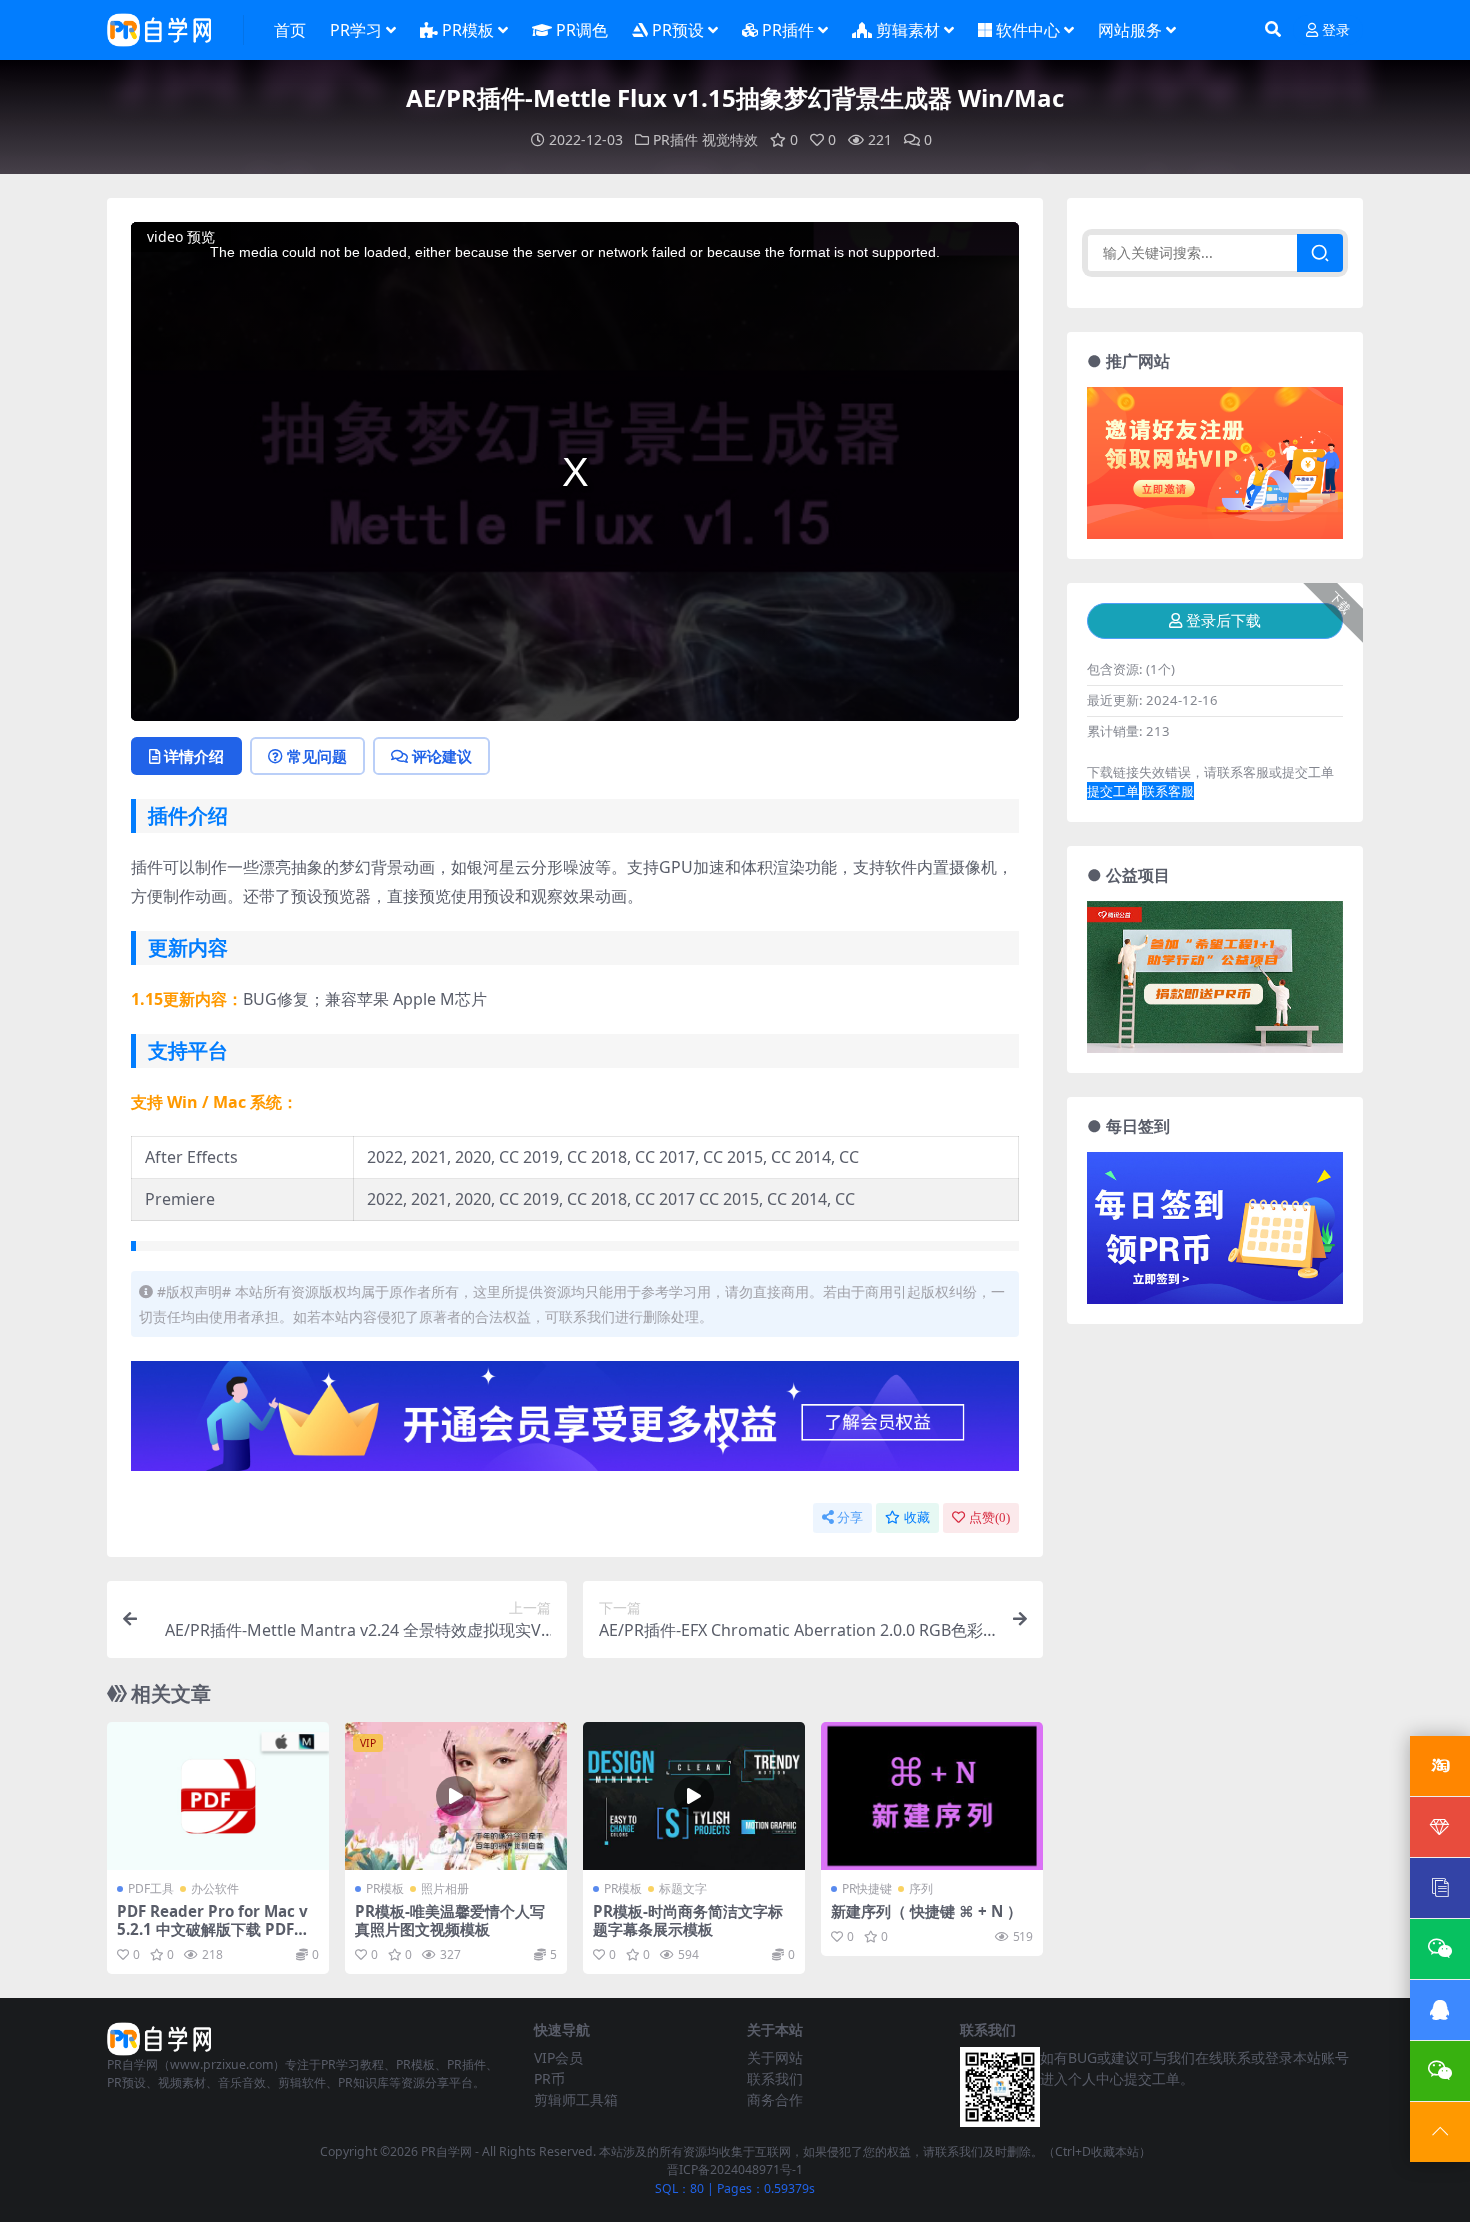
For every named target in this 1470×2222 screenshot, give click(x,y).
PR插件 (788, 30)
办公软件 (215, 1888)
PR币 (549, 2078)
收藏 (917, 1517)
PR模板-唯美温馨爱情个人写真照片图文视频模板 (450, 1920)
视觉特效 (730, 139)
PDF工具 (151, 1888)
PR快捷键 (867, 1888)
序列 (921, 1888)
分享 (850, 1517)
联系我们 (775, 2078)
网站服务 (1130, 30)
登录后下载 (1223, 621)
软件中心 (1028, 30)
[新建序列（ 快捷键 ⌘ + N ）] (932, 1796)
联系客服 (1168, 791)
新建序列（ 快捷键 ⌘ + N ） (926, 1911)
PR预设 (678, 30)
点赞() (989, 1517)
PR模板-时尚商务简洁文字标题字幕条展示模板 (688, 1920)
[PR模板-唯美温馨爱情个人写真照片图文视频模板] (456, 1796)
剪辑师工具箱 (576, 2099)
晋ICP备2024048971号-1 (735, 2169)
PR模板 (468, 30)
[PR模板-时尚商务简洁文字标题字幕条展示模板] (694, 1796)
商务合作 (775, 2099)
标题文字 (683, 1888)
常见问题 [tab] (317, 756)
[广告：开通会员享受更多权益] (575, 1422)
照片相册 (445, 1888)
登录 (1336, 30)
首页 (290, 30)
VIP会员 (558, 2057)
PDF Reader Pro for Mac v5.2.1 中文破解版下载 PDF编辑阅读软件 (213, 1929)
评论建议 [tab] (442, 756)
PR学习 (356, 30)
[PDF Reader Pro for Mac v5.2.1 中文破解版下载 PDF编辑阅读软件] (218, 1796)
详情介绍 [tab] (194, 756)
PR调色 (582, 30)
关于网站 (775, 2057)
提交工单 (1113, 791)
